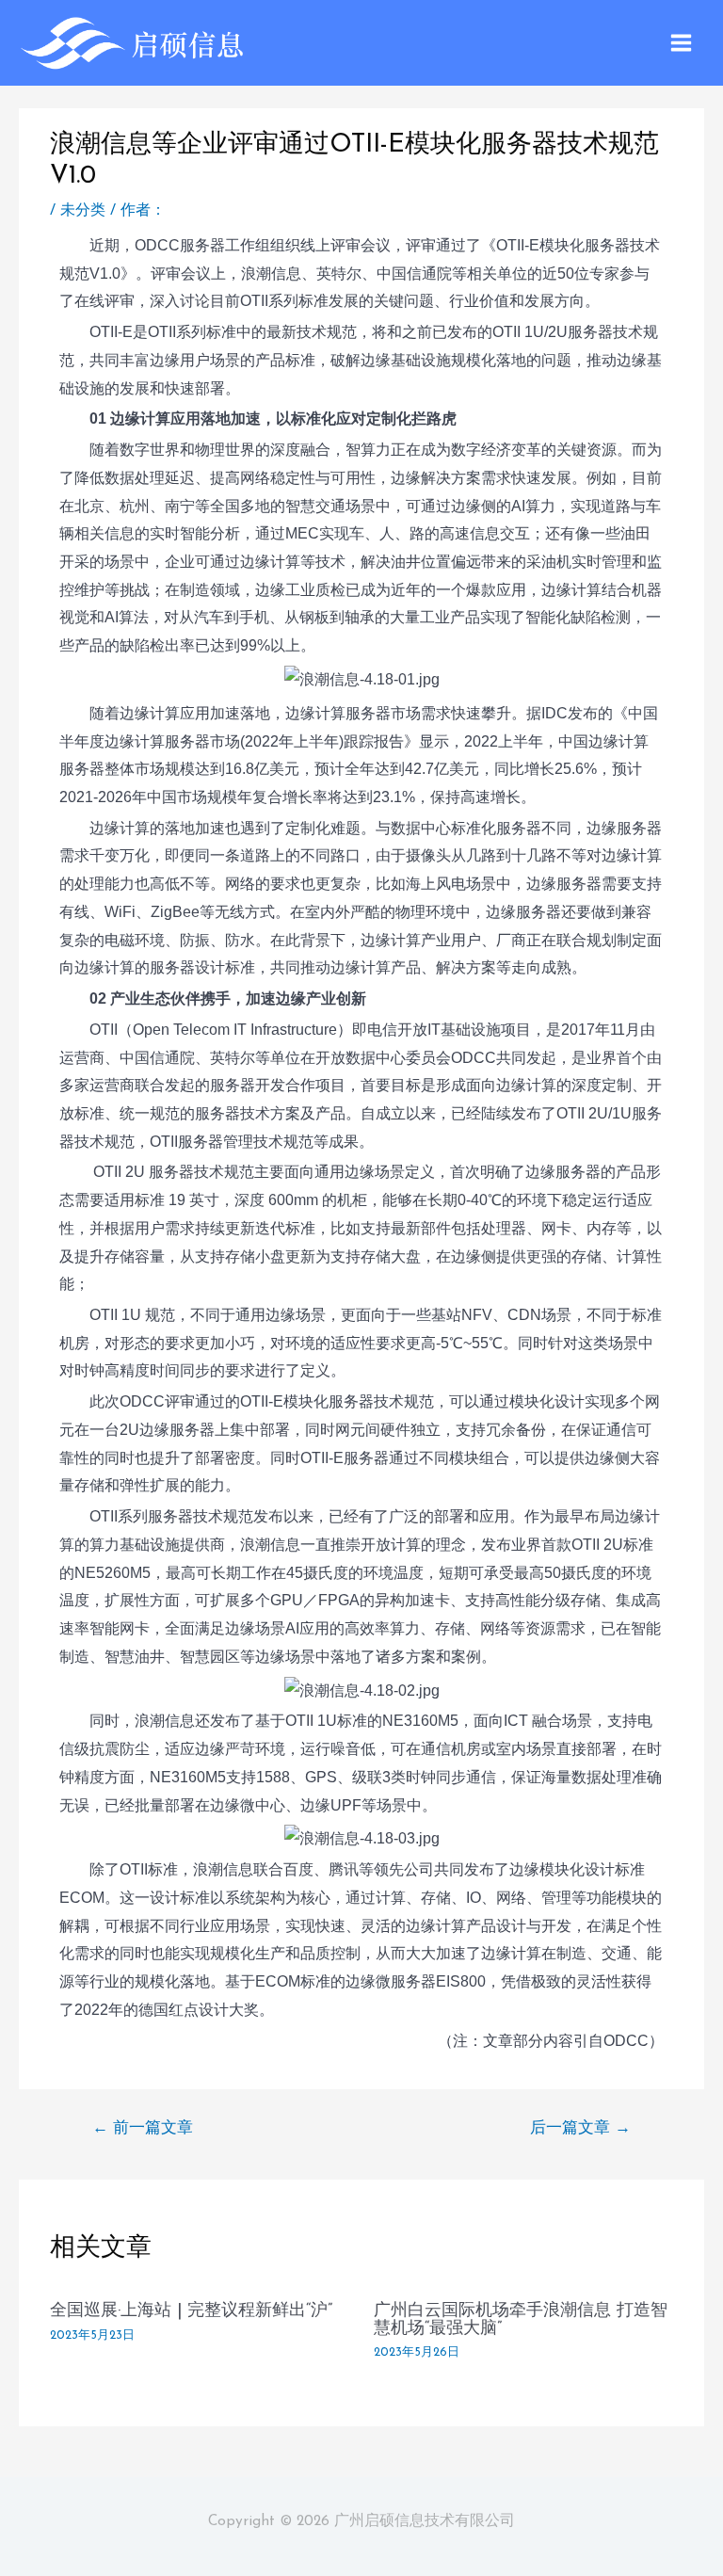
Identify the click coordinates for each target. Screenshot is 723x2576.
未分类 (83, 211)
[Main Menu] (682, 43)
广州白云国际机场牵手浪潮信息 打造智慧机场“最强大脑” (521, 2319)
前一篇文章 (143, 2129)
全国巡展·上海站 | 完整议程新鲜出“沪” (191, 2311)
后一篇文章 (580, 2129)
